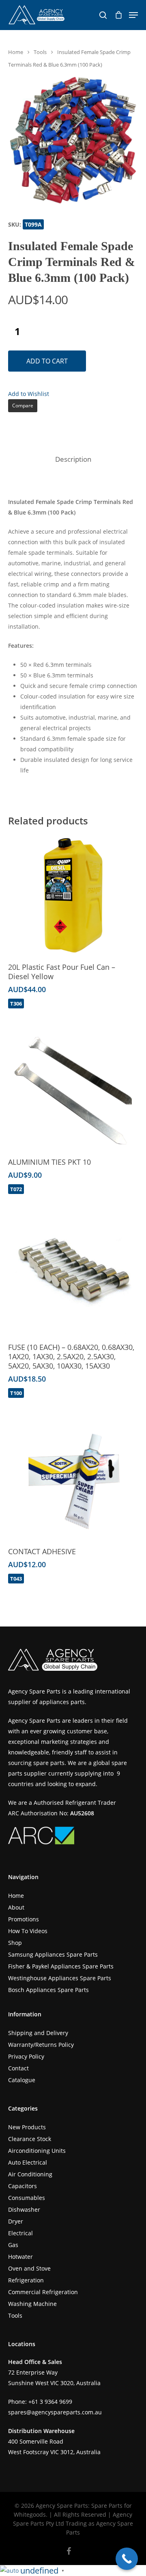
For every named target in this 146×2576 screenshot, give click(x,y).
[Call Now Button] (127, 2559)
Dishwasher (24, 2209)
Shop (15, 1943)
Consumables (27, 2198)
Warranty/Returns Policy (41, 2045)
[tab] (73, 460)
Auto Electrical (28, 2162)
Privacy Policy (26, 2056)
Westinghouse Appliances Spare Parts (60, 1978)
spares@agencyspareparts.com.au (55, 2412)
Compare (23, 406)
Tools (40, 52)
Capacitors (23, 2186)
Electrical (20, 2233)
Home (16, 52)
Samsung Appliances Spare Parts (53, 1954)
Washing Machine (32, 2304)
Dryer (16, 2221)
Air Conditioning (30, 2174)
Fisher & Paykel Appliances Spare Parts (61, 1966)
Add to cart (47, 361)
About (16, 1907)
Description (73, 459)
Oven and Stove (29, 2268)
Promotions (24, 1919)
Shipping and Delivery (38, 2033)
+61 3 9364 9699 (50, 2402)
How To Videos (28, 1931)
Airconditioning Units (37, 2151)
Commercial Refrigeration (43, 2292)
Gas (13, 2245)
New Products (27, 2127)
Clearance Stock (30, 2139)
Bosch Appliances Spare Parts (48, 1990)
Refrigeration (26, 2280)
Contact (18, 2068)
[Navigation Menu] (133, 15)
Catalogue (22, 2080)
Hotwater (20, 2257)
